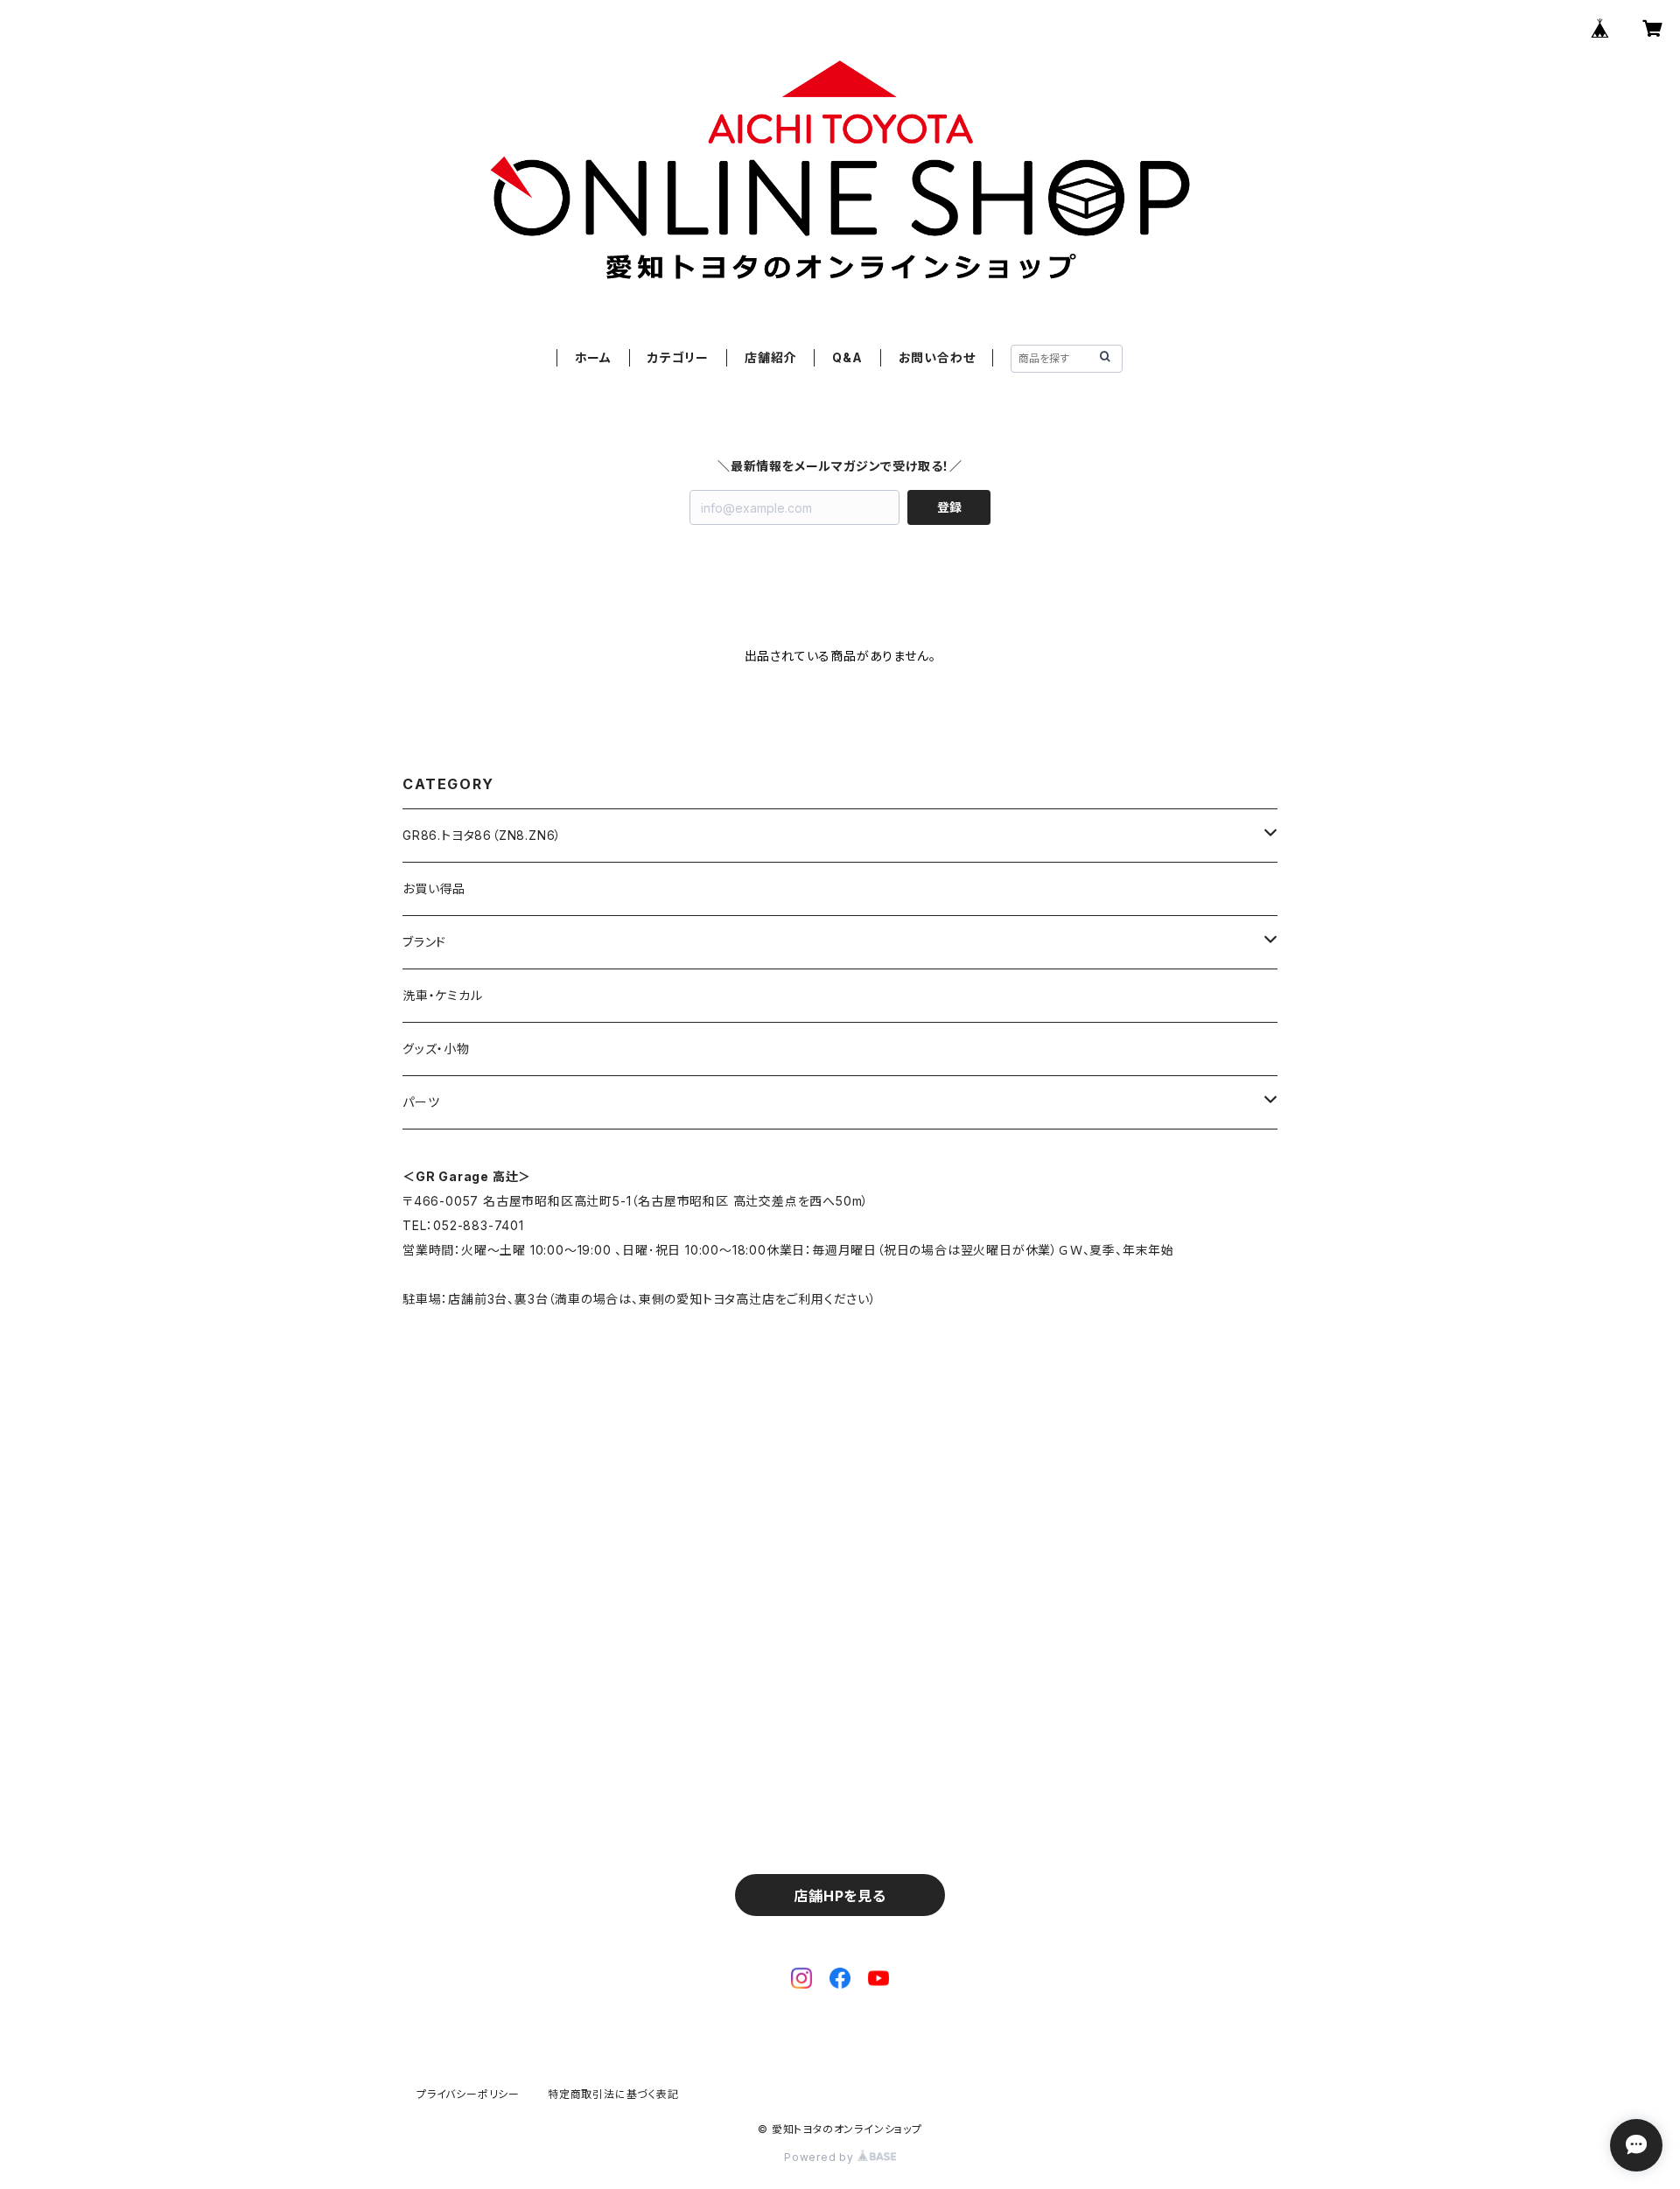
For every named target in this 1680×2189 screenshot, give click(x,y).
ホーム (593, 357)
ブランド (424, 942)
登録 (949, 507)
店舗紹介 (770, 357)
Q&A (847, 357)
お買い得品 (434, 888)
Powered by (821, 2157)
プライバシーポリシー (468, 2094)
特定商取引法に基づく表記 (613, 2094)
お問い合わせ (937, 357)
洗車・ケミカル (443, 995)
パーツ (421, 1102)
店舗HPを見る (840, 1896)
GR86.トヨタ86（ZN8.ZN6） (482, 835)
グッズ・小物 (436, 1049)
